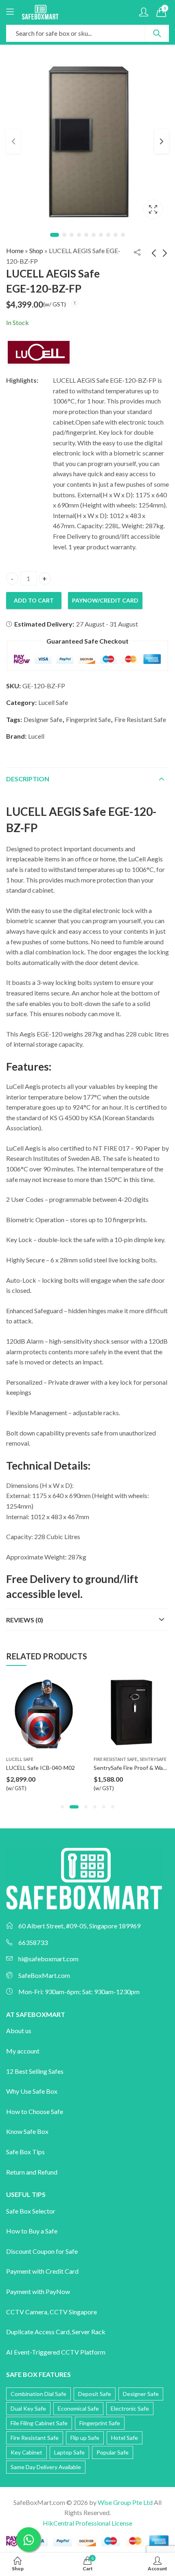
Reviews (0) (25, 1620)
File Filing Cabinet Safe (39, 2423)
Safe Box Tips (25, 2152)
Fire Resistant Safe (140, 719)
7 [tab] (101, 235)
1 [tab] (55, 235)
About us (19, 2031)
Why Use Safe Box (32, 2091)
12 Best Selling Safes (35, 2071)
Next (162, 141)
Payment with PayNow (38, 2291)
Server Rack (89, 2332)
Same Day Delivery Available (46, 2467)
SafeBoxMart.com (44, 1975)
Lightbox (153, 209)
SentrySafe (66, 1759)
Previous (13, 141)
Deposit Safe (95, 2394)
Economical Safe (78, 2408)
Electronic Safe (130, 2408)
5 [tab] (86, 235)
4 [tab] (79, 235)
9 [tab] (116, 235)
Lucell (36, 736)
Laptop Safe (69, 2452)
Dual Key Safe (28, 2408)
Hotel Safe (125, 2438)
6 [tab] (94, 235)
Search (157, 33)
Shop (36, 250)
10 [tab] (123, 235)
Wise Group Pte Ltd (125, 2502)
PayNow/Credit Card (105, 600)
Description (28, 779)
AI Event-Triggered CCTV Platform (56, 2352)
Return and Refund (32, 2172)
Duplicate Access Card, (39, 2332)
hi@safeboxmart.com (48, 1959)
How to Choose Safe (35, 2111)
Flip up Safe (85, 2438)
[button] (62, 1807)
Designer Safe (43, 719)
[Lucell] (39, 351)
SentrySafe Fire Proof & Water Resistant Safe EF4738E (76, 1768)
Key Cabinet (26, 2452)
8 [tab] (108, 235)
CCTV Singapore (73, 2312)
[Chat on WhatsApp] (28, 2539)
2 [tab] (64, 235)
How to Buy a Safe (32, 2231)
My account (23, 2051)
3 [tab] (72, 235)
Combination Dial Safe (38, 2394)
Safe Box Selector (31, 2211)
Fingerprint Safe (88, 719)
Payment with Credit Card (42, 2271)
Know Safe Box (27, 2131)
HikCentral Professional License (87, 2523)
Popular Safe (113, 2452)
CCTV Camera (27, 2312)
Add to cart (34, 600)
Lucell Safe (53, 702)
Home (15, 250)
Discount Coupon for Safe (42, 2251)
